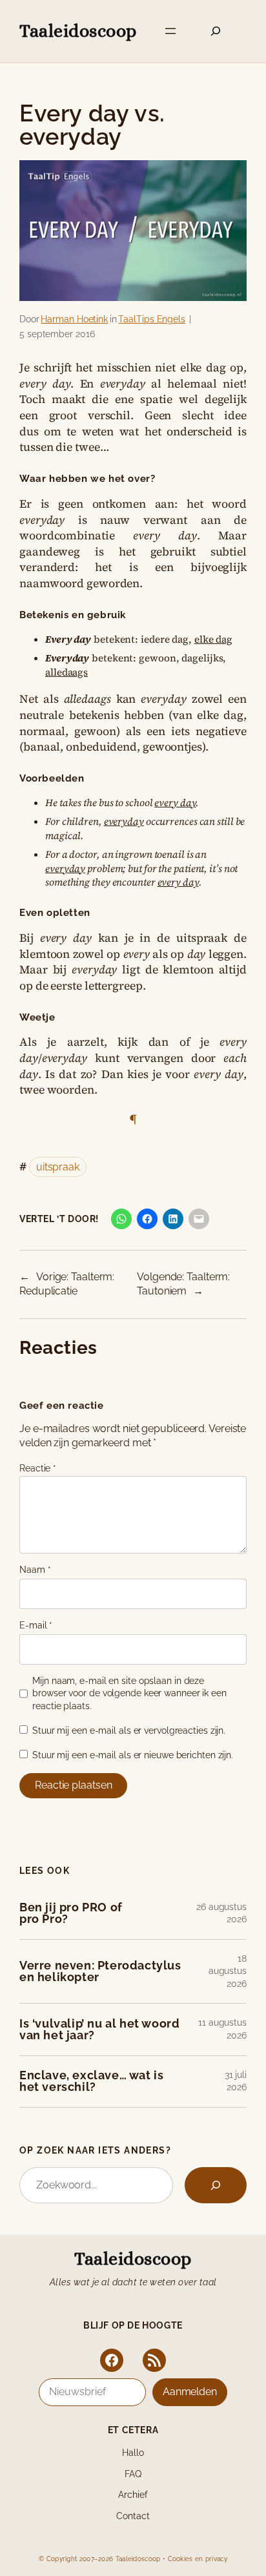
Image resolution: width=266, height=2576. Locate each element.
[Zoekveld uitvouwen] (216, 31)
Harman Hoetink (74, 319)
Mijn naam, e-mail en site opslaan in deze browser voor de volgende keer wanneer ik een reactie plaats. (129, 1693)
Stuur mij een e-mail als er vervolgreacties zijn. (129, 1730)
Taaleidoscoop (78, 31)
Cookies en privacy (198, 2559)
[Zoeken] (216, 2185)
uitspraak (58, 1167)
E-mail (36, 1625)
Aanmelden (190, 2392)
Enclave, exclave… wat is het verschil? (91, 2082)
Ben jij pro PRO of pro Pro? (71, 1914)
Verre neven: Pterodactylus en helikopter (100, 1972)
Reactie (38, 1468)
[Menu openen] (170, 31)
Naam (35, 1570)
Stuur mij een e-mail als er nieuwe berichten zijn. (133, 1755)
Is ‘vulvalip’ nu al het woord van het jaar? (99, 2030)
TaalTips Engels (152, 319)
